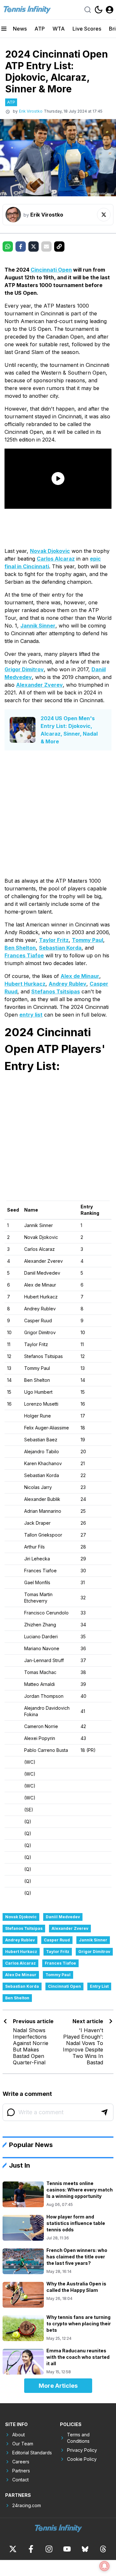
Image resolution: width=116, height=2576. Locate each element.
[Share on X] (34, 246)
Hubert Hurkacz (25, 984)
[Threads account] (103, 2549)
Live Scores (87, 29)
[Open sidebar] (4, 29)
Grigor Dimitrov (24, 669)
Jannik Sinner (38, 626)
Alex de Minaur (80, 976)
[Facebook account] (31, 2549)
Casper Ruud (57, 1940)
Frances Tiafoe (24, 955)
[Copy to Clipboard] (59, 246)
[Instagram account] (49, 2549)
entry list (31, 1015)
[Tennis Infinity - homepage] (27, 10)
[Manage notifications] (104, 2566)
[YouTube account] (67, 2549)
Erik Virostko (31, 111)
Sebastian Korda (60, 948)
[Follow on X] (104, 215)
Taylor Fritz (54, 940)
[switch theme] (99, 10)
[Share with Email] (46, 246)
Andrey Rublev (68, 984)
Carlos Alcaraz (56, 559)
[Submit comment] (104, 2112)
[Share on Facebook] (21, 246)
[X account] (13, 2549)
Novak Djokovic (50, 551)
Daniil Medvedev (63, 1917)
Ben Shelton (20, 948)
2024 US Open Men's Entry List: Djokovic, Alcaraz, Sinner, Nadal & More (69, 730)
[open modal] (110, 10)
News (20, 29)
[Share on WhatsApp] (8, 246)
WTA (59, 29)
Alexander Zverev (39, 685)
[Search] (88, 10)
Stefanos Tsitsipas (56, 991)
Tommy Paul (87, 940)
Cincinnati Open (51, 270)
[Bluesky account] (85, 2549)
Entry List (99, 1986)
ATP (40, 29)
